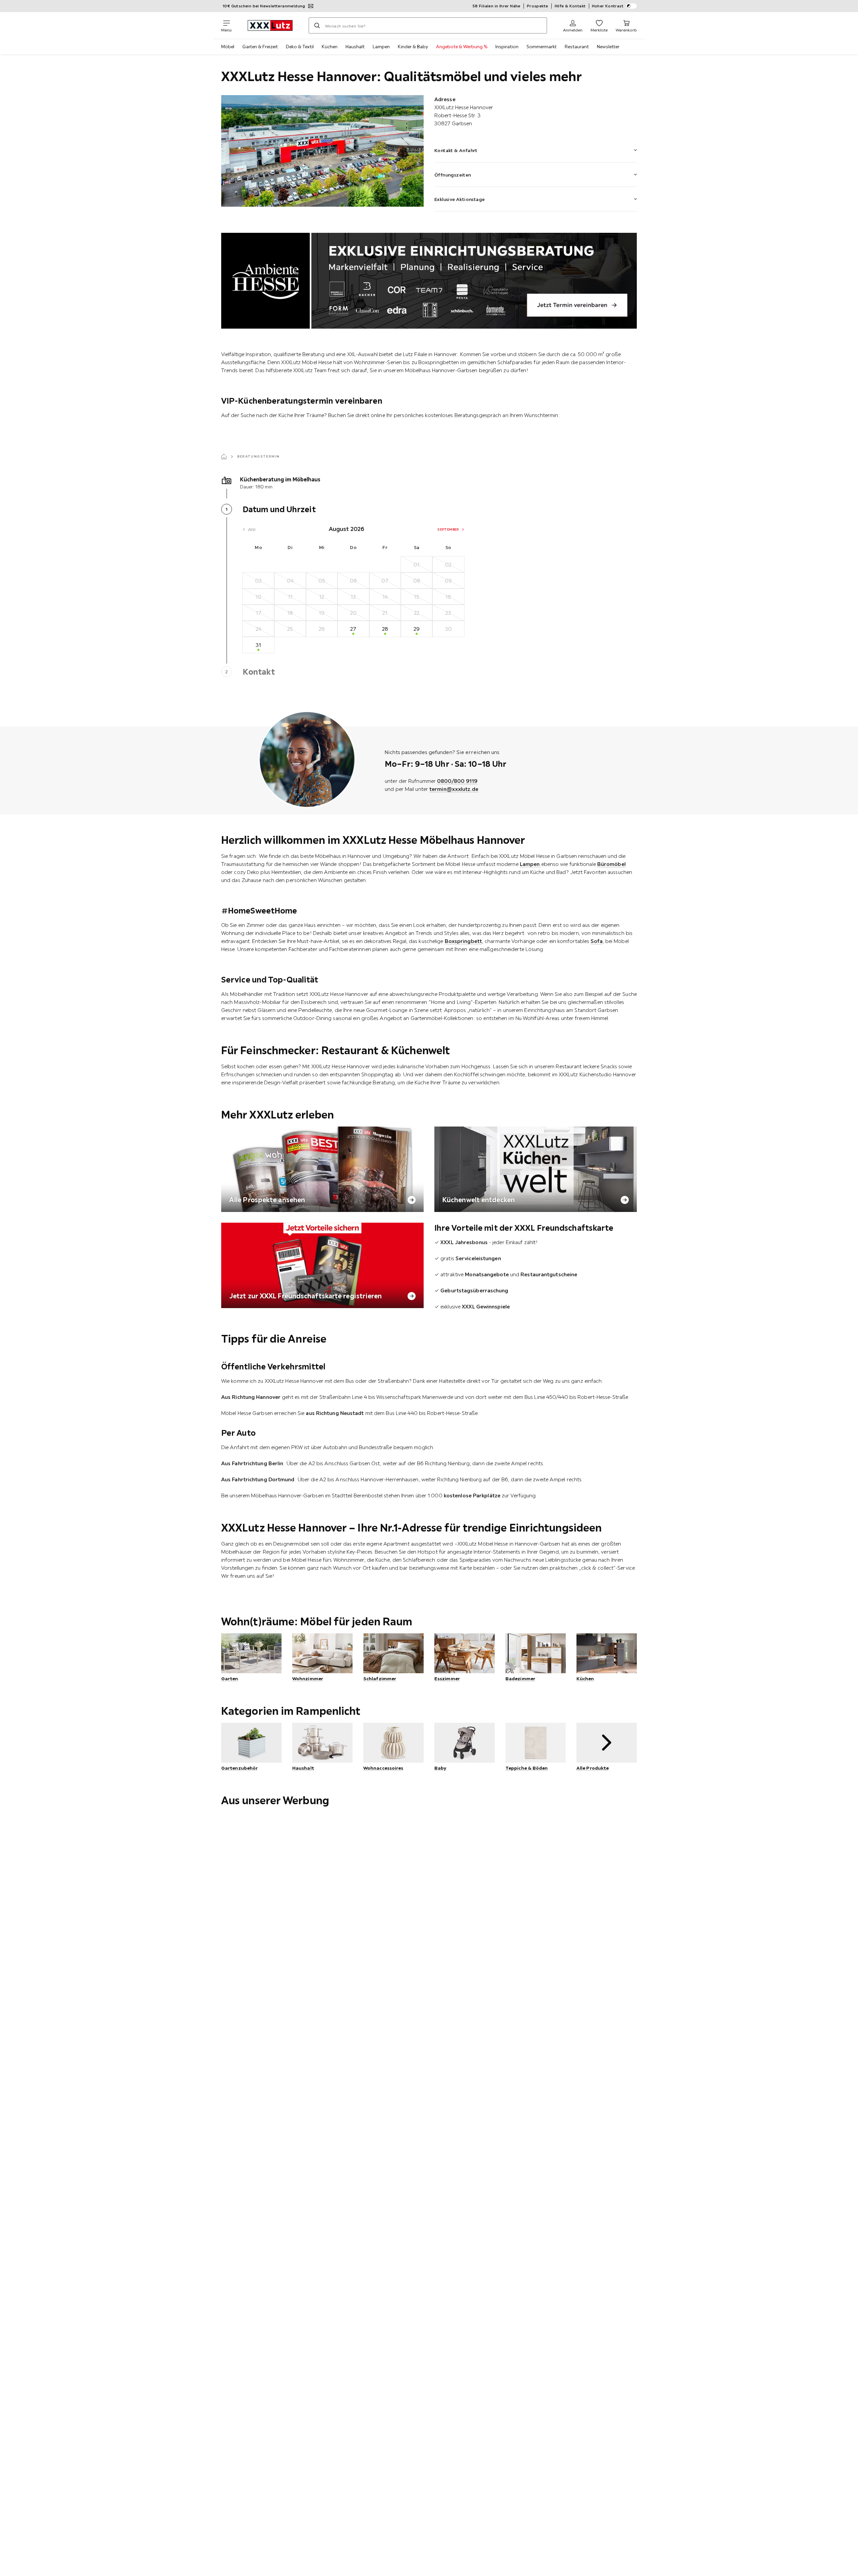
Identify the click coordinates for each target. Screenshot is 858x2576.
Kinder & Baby (413, 47)
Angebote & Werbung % (462, 47)
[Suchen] (317, 25)
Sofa (596, 941)
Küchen (330, 47)
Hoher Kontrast (608, 6)
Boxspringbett (463, 941)
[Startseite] (224, 457)
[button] (536, 146)
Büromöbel (611, 864)
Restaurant (577, 47)
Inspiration (507, 47)
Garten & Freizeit (260, 47)
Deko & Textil (300, 47)
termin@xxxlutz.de (454, 789)
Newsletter (608, 47)
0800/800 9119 (457, 781)
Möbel (228, 47)
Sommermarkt (542, 47)
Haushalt (355, 47)
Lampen (381, 47)
